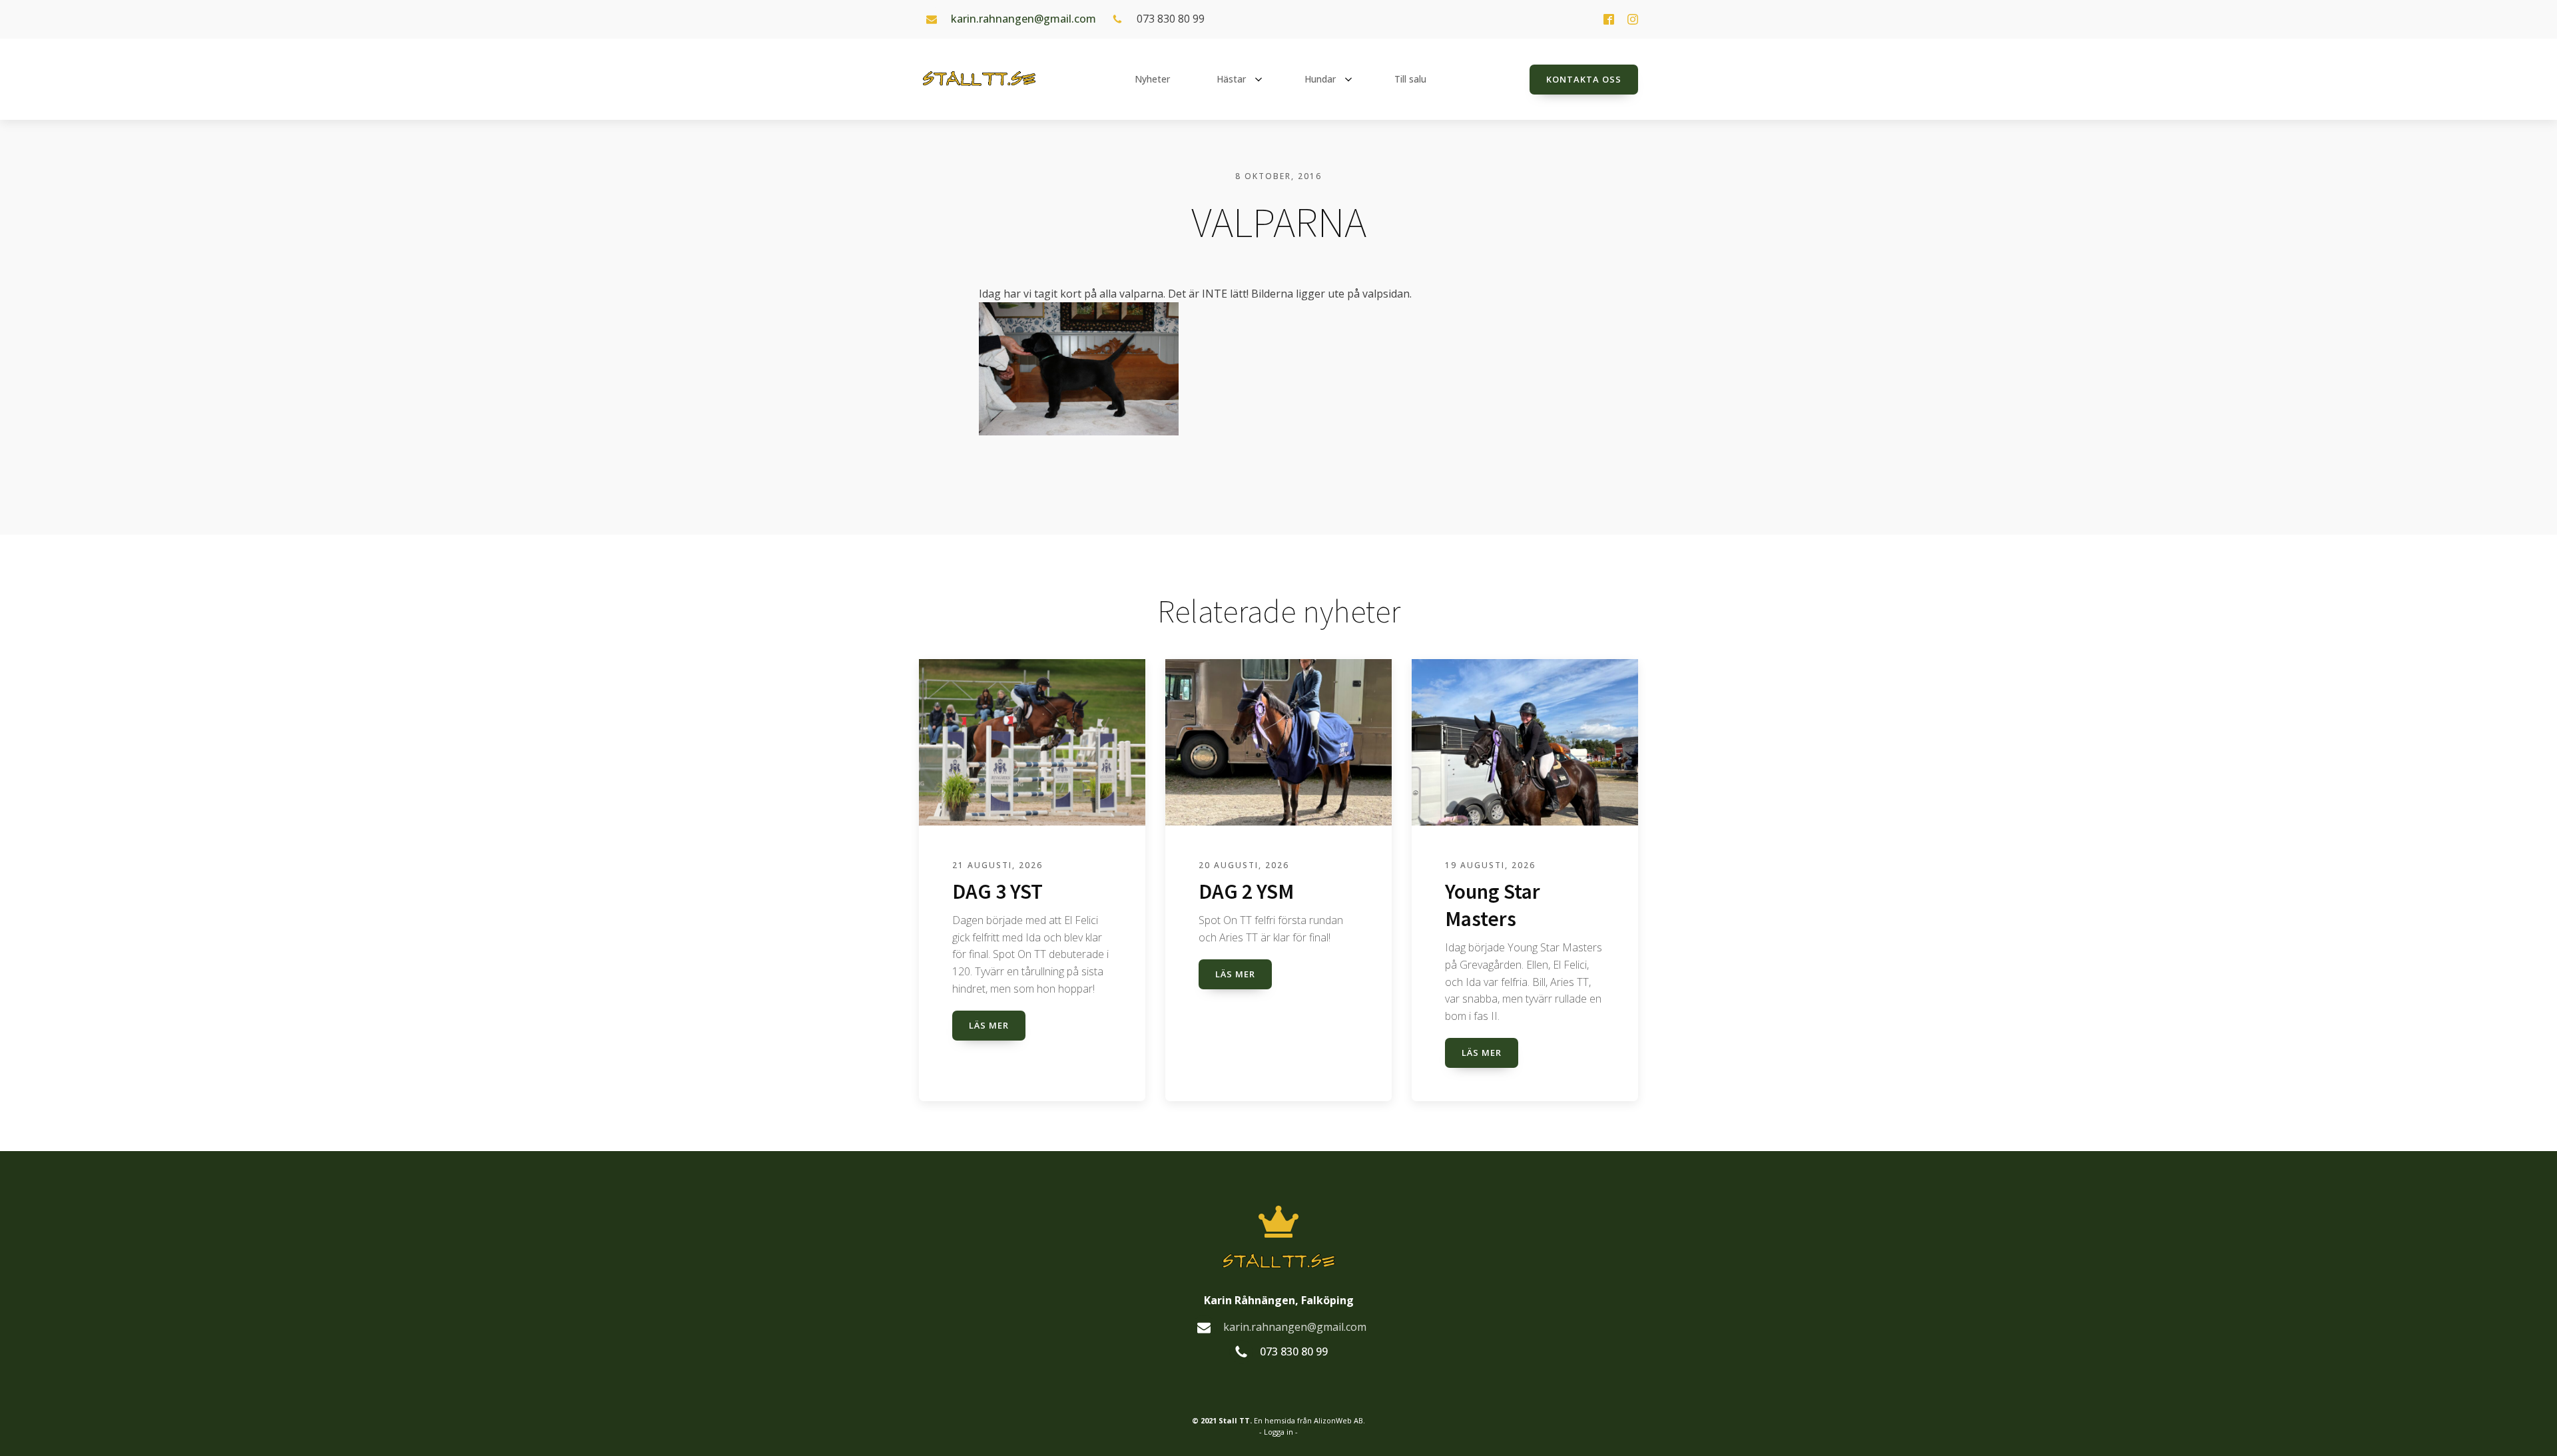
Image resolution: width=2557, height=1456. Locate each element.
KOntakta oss (1584, 79)
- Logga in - (1278, 1432)
